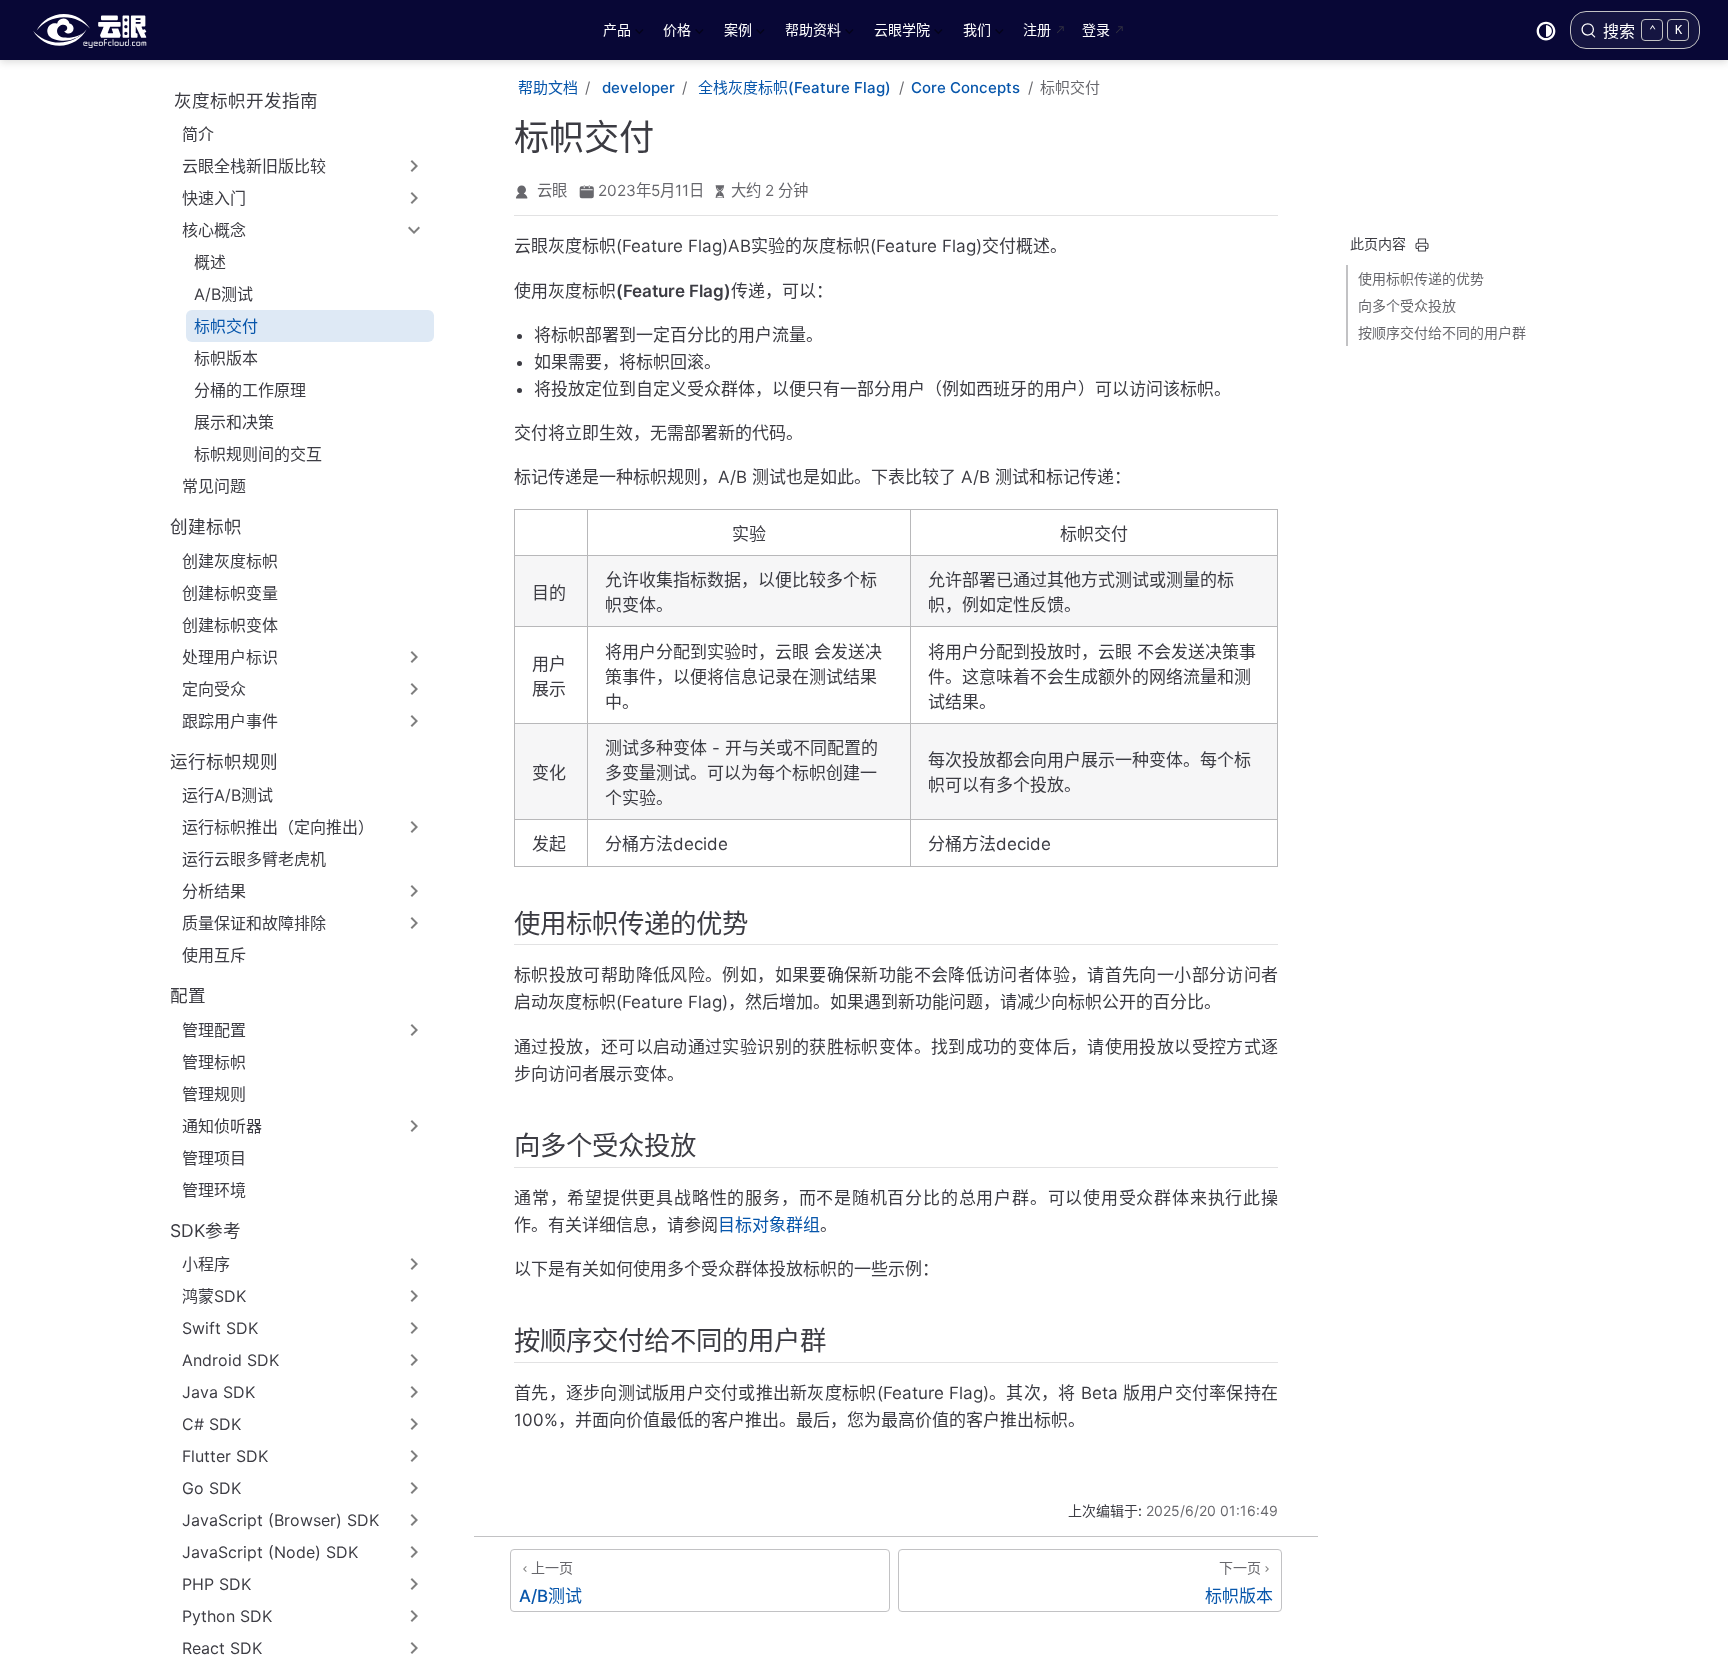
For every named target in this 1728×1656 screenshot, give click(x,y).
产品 (615, 33)
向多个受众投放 (1407, 305)
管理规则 (214, 1094)
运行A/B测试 (227, 795)
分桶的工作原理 (250, 390)
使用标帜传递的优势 (1421, 278)
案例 (736, 33)
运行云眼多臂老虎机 (254, 859)
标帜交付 (226, 326)
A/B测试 (223, 294)
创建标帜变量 (230, 593)
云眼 (552, 190)
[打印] (1422, 245)
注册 (1037, 29)
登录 (1096, 29)
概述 (210, 262)
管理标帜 (214, 1062)
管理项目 (214, 1158)
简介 (198, 134)
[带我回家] (96, 30)
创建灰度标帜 (230, 561)
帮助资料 (811, 33)
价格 (675, 33)
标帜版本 (226, 358)
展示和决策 (234, 422)
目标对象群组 (769, 1225)
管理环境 (214, 1190)
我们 (975, 33)
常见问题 (214, 486)
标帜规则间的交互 (258, 454)
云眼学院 (900, 33)
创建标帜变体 (230, 625)
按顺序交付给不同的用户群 (1442, 332)
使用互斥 (214, 955)
